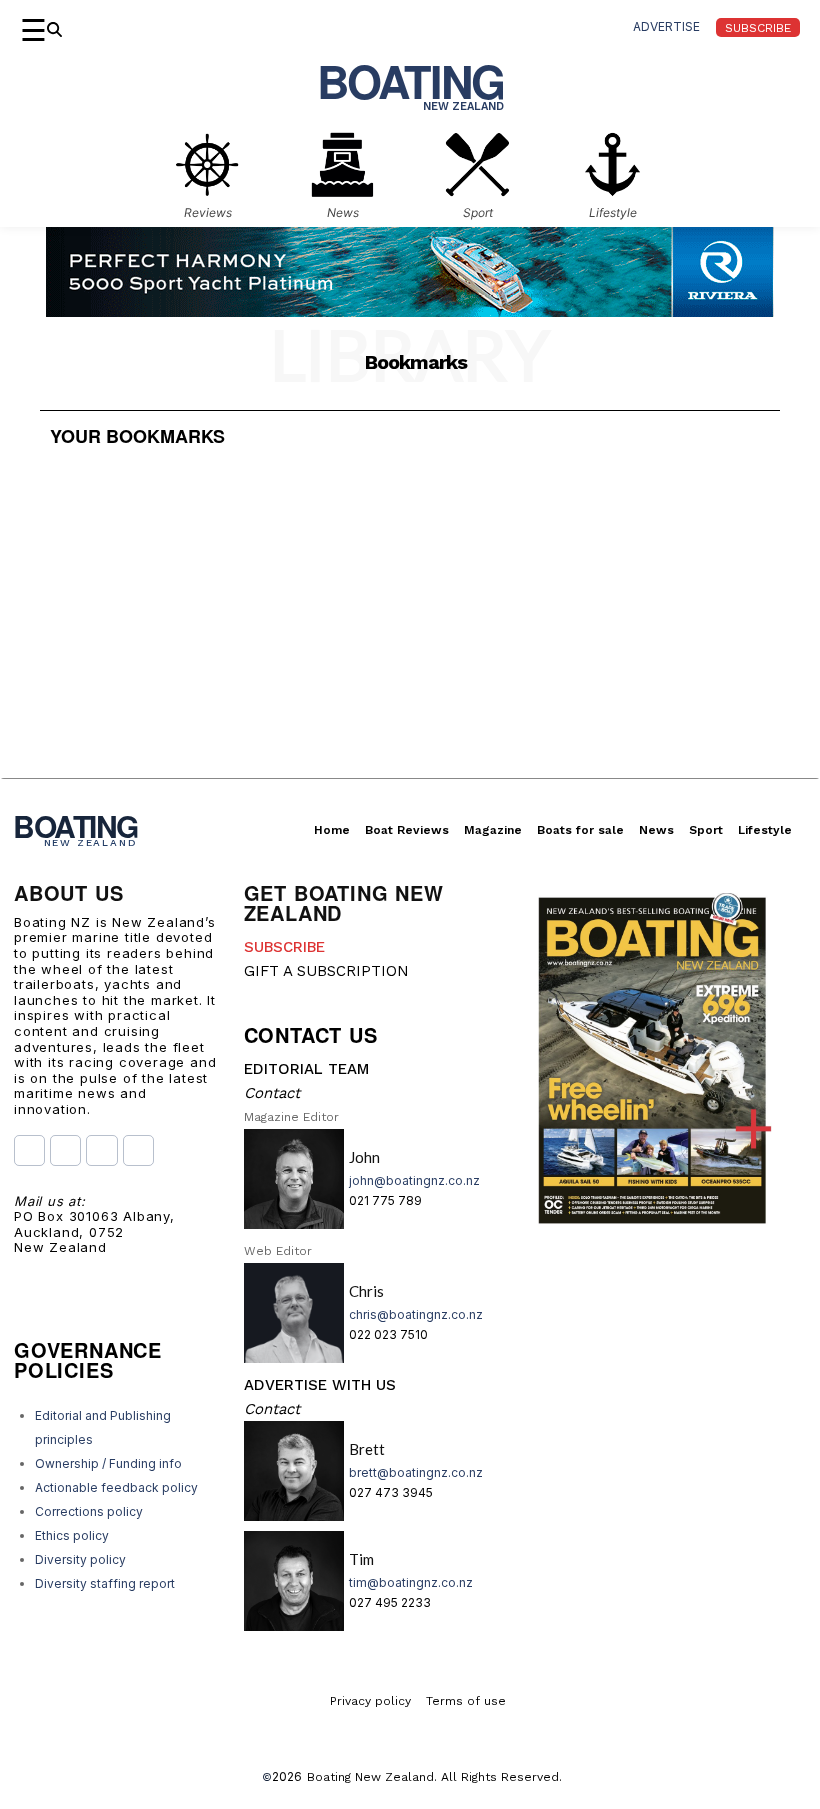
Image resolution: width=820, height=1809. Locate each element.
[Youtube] (101, 1150)
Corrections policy (89, 1511)
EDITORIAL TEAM (306, 1069)
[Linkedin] (138, 1150)
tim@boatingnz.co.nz (411, 1582)
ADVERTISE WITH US (320, 1385)
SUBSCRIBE (284, 947)
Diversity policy (80, 1559)
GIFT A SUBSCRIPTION (326, 971)
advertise (666, 26)
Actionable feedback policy (116, 1487)
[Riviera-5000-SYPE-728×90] (410, 310)
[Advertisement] (410, 638)
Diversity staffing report (105, 1583)
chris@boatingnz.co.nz (416, 1314)
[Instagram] (65, 1150)
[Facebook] (29, 1150)
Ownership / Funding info (108, 1463)
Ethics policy (72, 1535)
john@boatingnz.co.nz (414, 1180)
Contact (272, 1093)
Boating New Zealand (370, 1777)
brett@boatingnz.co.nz (416, 1472)
